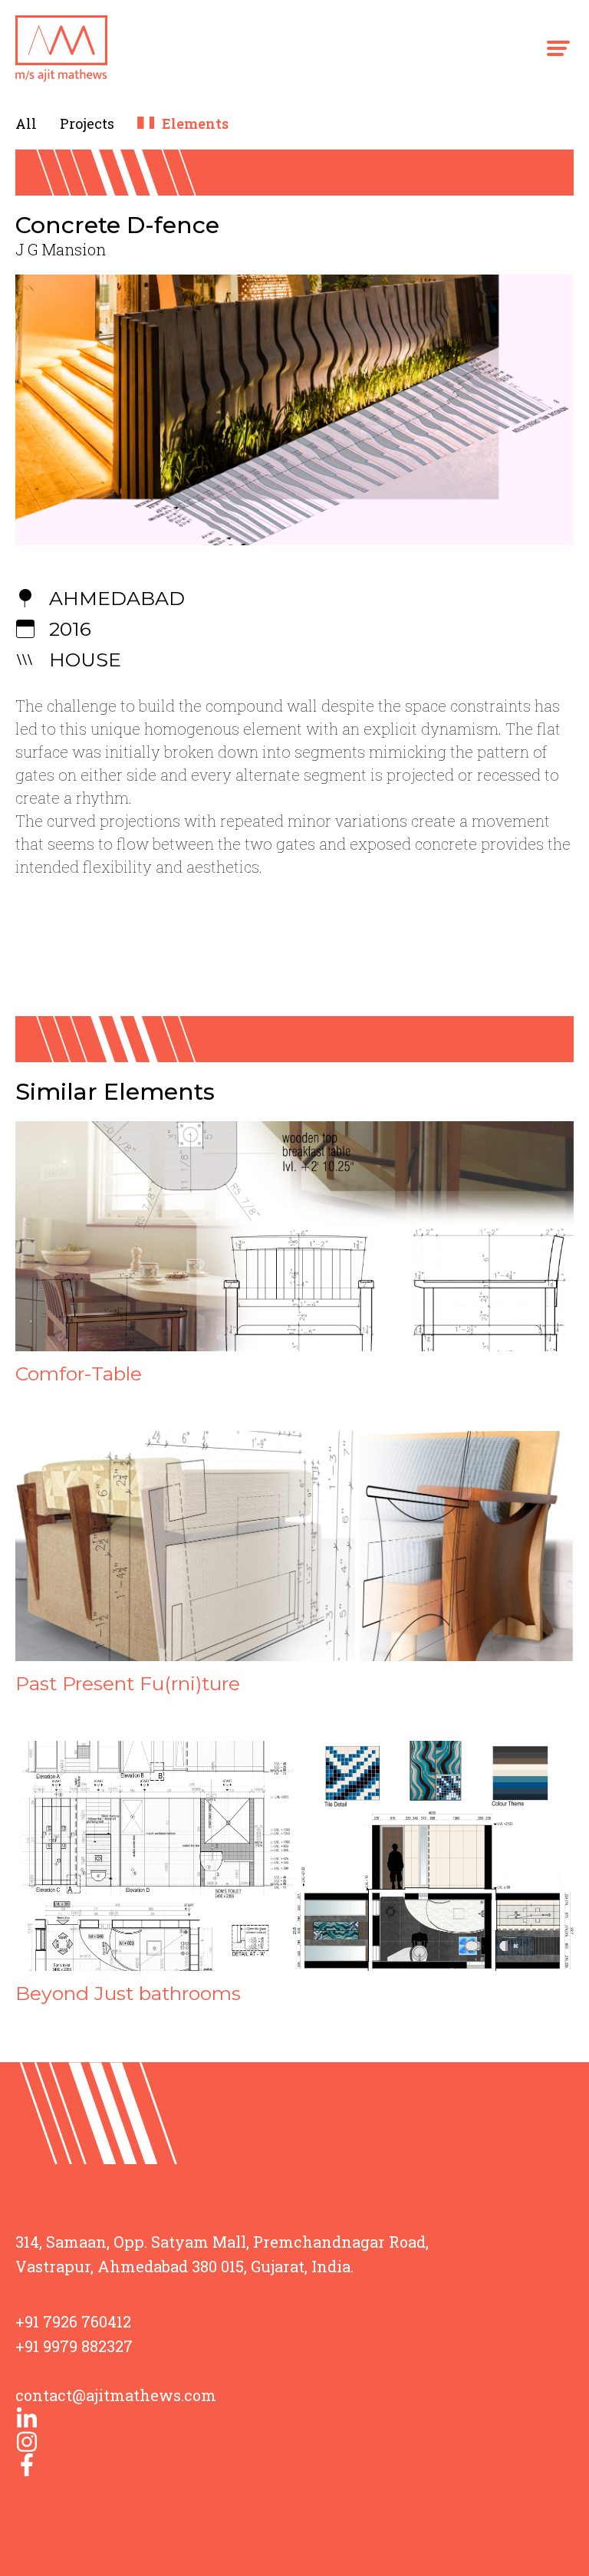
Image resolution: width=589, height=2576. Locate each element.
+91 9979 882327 (74, 2346)
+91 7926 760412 (73, 2321)
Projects (87, 123)
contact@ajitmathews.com (116, 2395)
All (26, 123)
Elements (195, 123)
